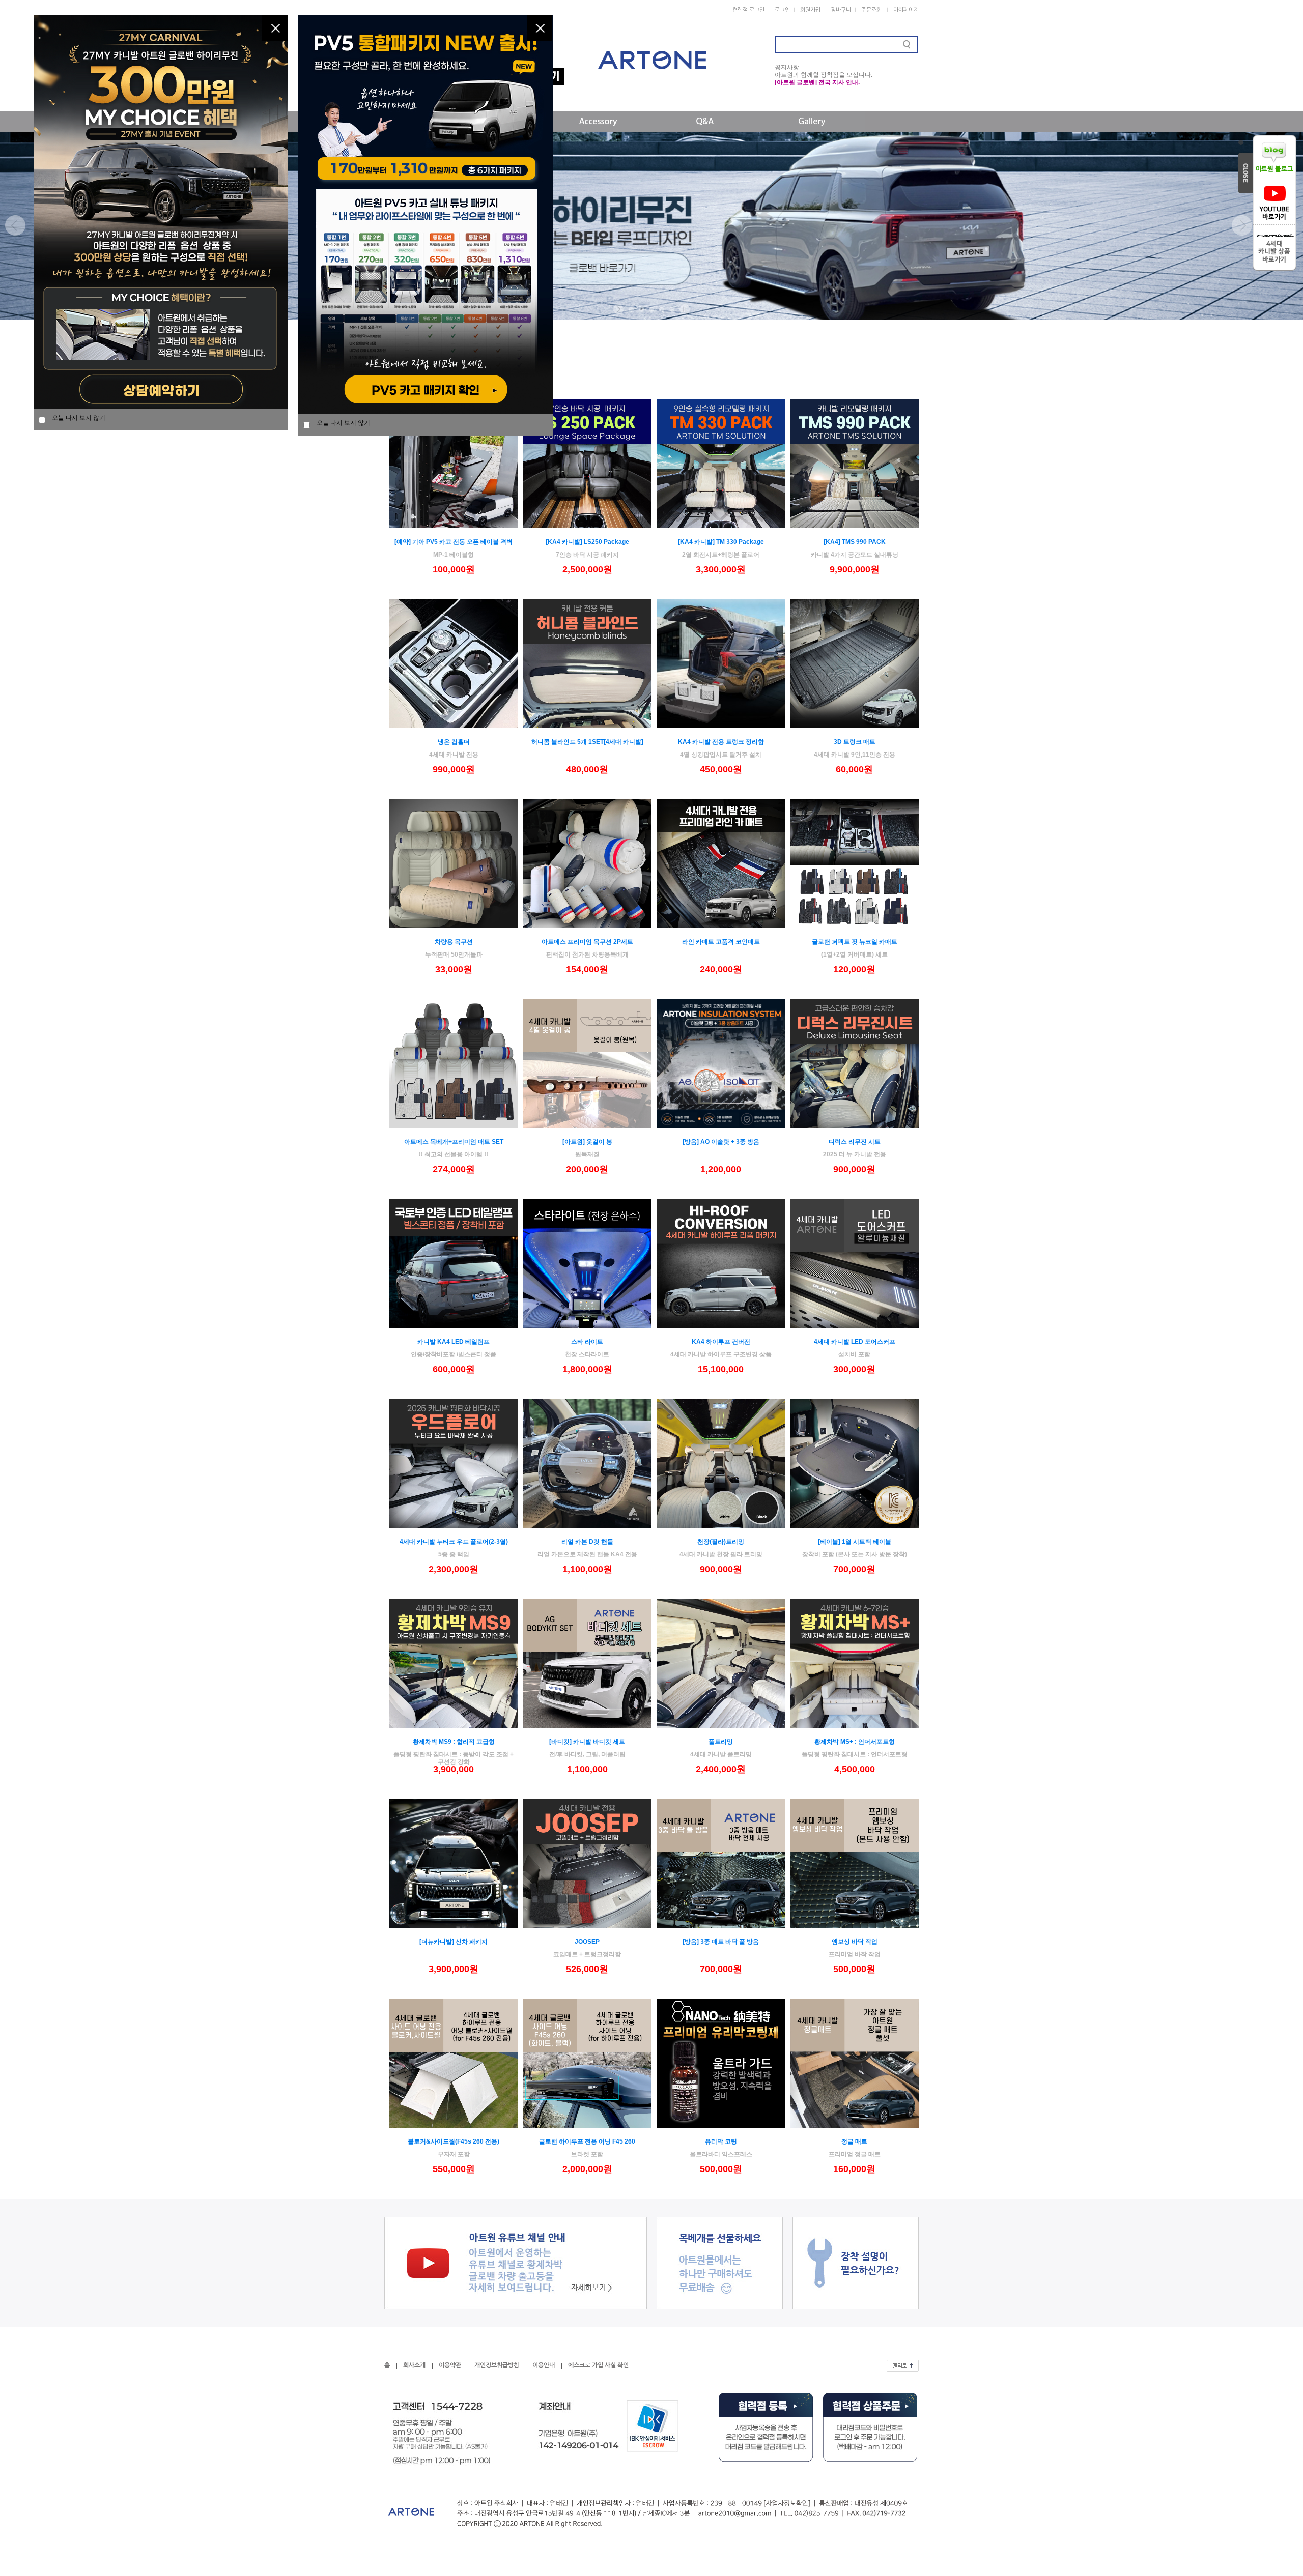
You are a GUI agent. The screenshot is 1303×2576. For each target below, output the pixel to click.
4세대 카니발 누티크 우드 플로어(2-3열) (454, 1542)
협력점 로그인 (748, 10)
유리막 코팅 (721, 2141)
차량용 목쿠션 (454, 942)
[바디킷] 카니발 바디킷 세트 (587, 1742)
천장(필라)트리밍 (721, 1542)
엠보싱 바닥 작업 (855, 1942)
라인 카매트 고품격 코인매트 (721, 942)
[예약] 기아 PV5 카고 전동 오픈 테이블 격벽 (454, 542)
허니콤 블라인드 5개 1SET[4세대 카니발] (587, 742)
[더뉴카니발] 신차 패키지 (454, 1942)
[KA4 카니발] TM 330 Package (721, 542)
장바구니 (841, 10)
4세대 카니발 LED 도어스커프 (855, 1342)
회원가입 (810, 10)
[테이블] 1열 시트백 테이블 (855, 1542)
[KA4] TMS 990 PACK (855, 542)
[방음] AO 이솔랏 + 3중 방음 (721, 1142)
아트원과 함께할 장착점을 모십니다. (824, 75)
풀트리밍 (721, 1742)
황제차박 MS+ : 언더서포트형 (855, 1742)
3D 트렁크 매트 (855, 742)
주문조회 (871, 10)
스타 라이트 (587, 1342)
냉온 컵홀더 (454, 742)
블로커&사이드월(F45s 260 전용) (454, 2141)
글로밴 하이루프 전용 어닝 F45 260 (587, 2141)
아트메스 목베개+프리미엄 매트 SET (454, 1142)
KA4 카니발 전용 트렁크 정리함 (721, 742)
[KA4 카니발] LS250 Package (587, 542)
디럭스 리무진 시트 (855, 1142)
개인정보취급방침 (497, 2365)
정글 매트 (854, 2141)
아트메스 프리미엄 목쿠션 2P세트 (587, 942)
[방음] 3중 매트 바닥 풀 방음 (721, 1942)
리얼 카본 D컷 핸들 (587, 1542)
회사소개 (414, 2365)
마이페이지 (906, 10)
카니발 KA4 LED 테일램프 (454, 1342)
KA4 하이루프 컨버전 (721, 1342)
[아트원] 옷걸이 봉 (587, 1142)
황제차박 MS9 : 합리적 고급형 (454, 1742)
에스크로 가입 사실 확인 (598, 2365)
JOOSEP (587, 1942)
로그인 (782, 10)
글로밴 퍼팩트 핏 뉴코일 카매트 (855, 942)
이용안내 (544, 2365)
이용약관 (450, 2365)
